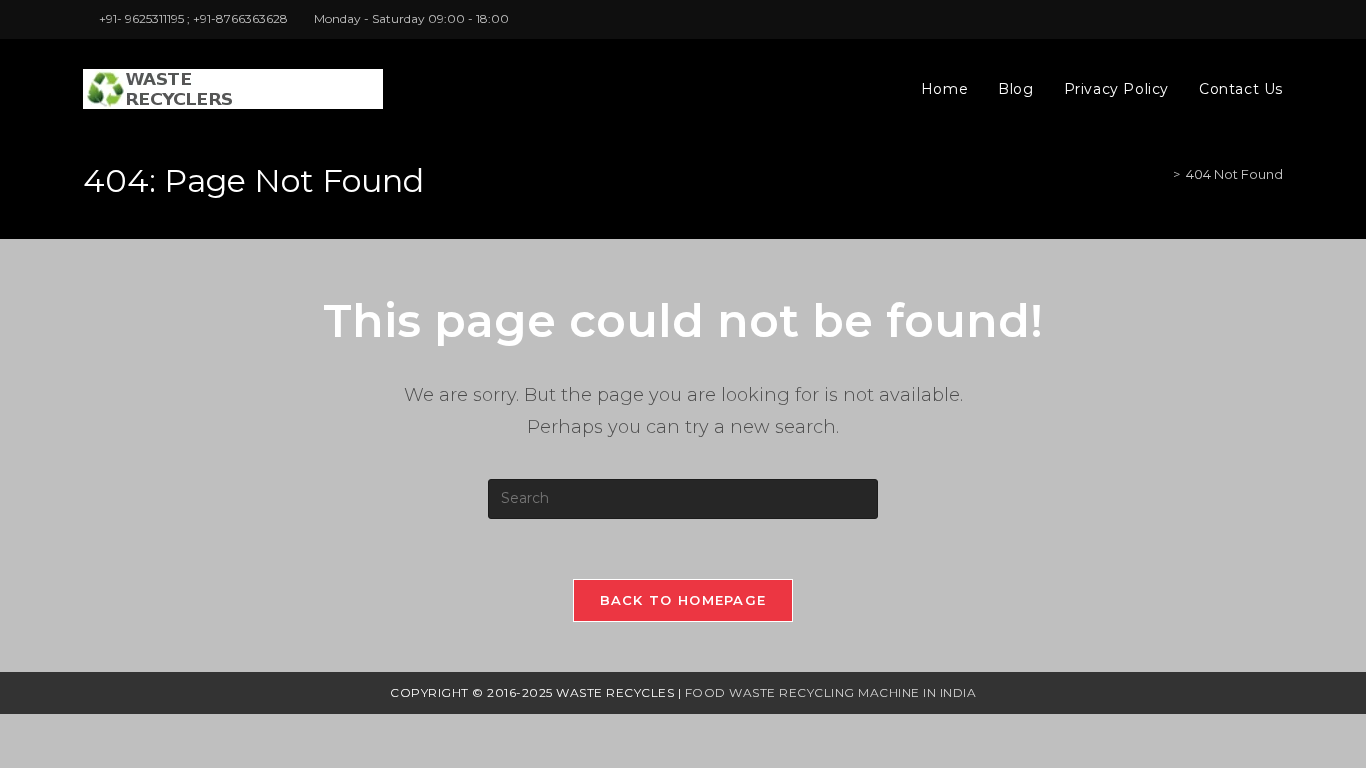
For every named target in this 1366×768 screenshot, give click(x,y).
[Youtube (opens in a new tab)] (1274, 19)
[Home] (1162, 174)
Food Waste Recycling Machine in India (831, 692)
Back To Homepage (683, 600)
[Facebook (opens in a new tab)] (1254, 19)
